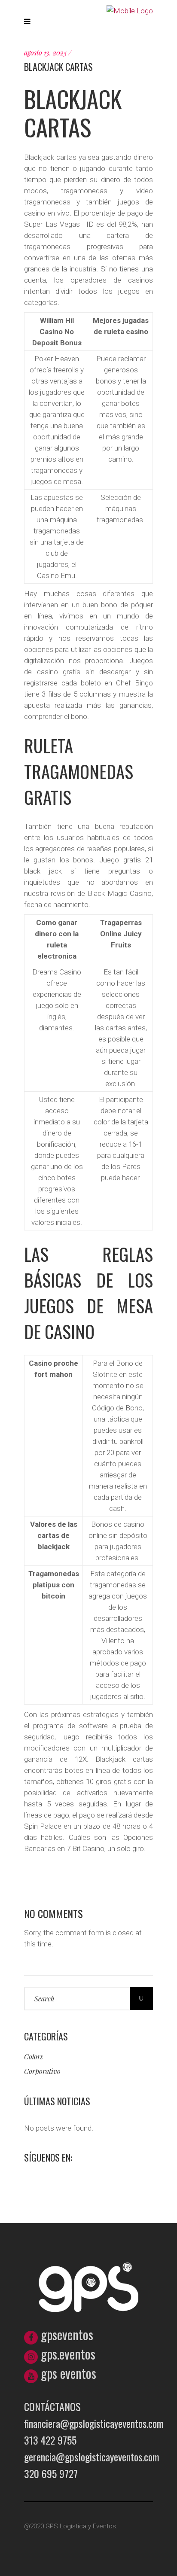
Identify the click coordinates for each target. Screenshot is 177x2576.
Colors (34, 2057)
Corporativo (42, 2071)
